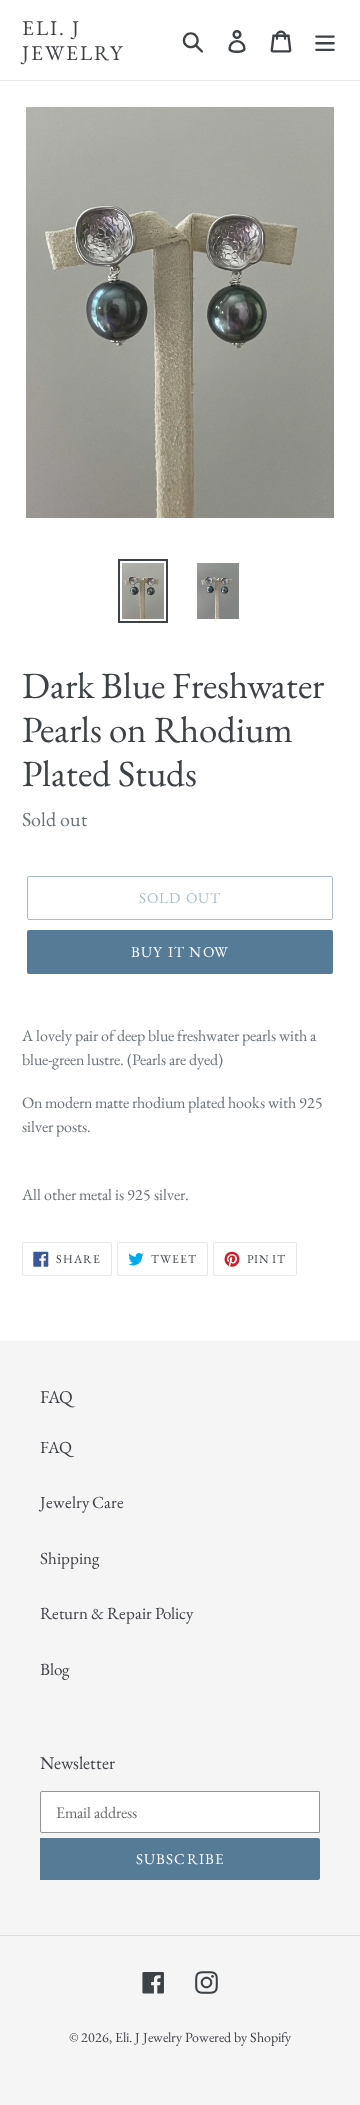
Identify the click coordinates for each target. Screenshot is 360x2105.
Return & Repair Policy (116, 1613)
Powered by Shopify (238, 2037)
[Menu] (325, 40)
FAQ (56, 1447)
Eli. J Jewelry (73, 40)
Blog (54, 1669)
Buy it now (180, 951)
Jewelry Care (82, 1502)
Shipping (69, 1558)
